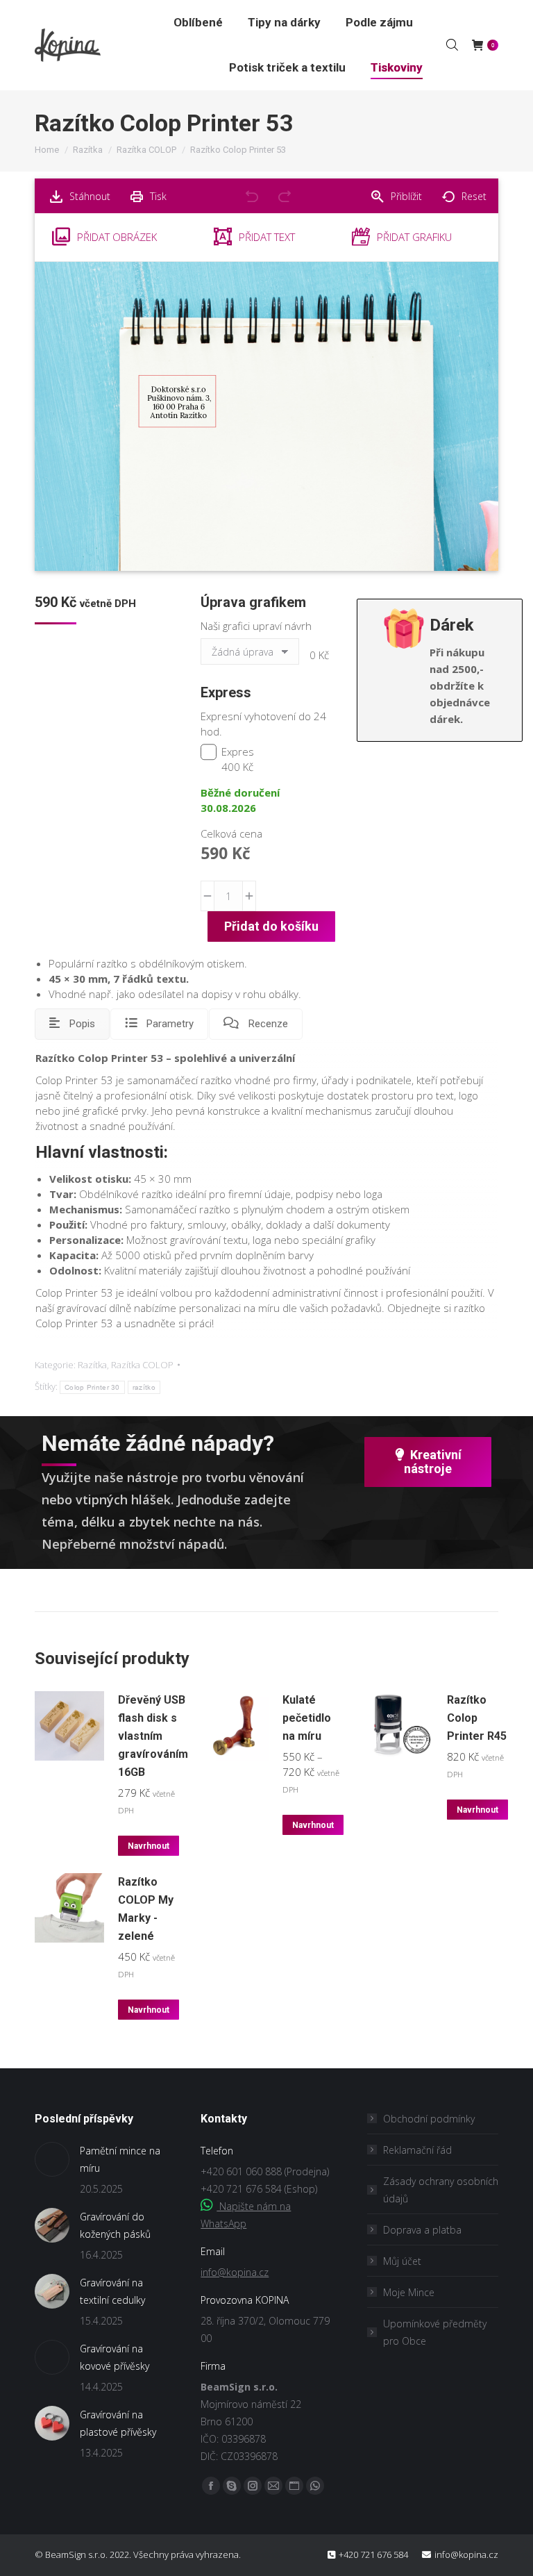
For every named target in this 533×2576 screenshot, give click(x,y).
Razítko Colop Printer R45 (477, 1718)
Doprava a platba (422, 2230)
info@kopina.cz (235, 2272)
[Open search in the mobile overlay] (452, 44)
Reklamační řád (417, 2150)
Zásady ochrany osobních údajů (441, 2190)
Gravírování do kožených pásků (115, 2225)
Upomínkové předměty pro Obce (435, 2332)
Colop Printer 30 (92, 1387)
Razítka (92, 1365)
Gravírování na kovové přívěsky (115, 2357)
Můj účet (402, 2261)
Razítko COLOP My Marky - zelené (146, 1909)
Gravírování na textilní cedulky (112, 2291)
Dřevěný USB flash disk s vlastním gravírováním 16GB (153, 1736)
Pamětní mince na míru (120, 2159)
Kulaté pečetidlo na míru (307, 1718)
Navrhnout (149, 1846)
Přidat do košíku (271, 926)
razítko (144, 1387)
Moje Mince (409, 2292)
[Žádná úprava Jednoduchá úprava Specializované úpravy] (252, 655)
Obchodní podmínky (429, 2119)
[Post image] (52, 2159)
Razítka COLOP (142, 1365)
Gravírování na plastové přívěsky (118, 2423)
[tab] (72, 1024)
